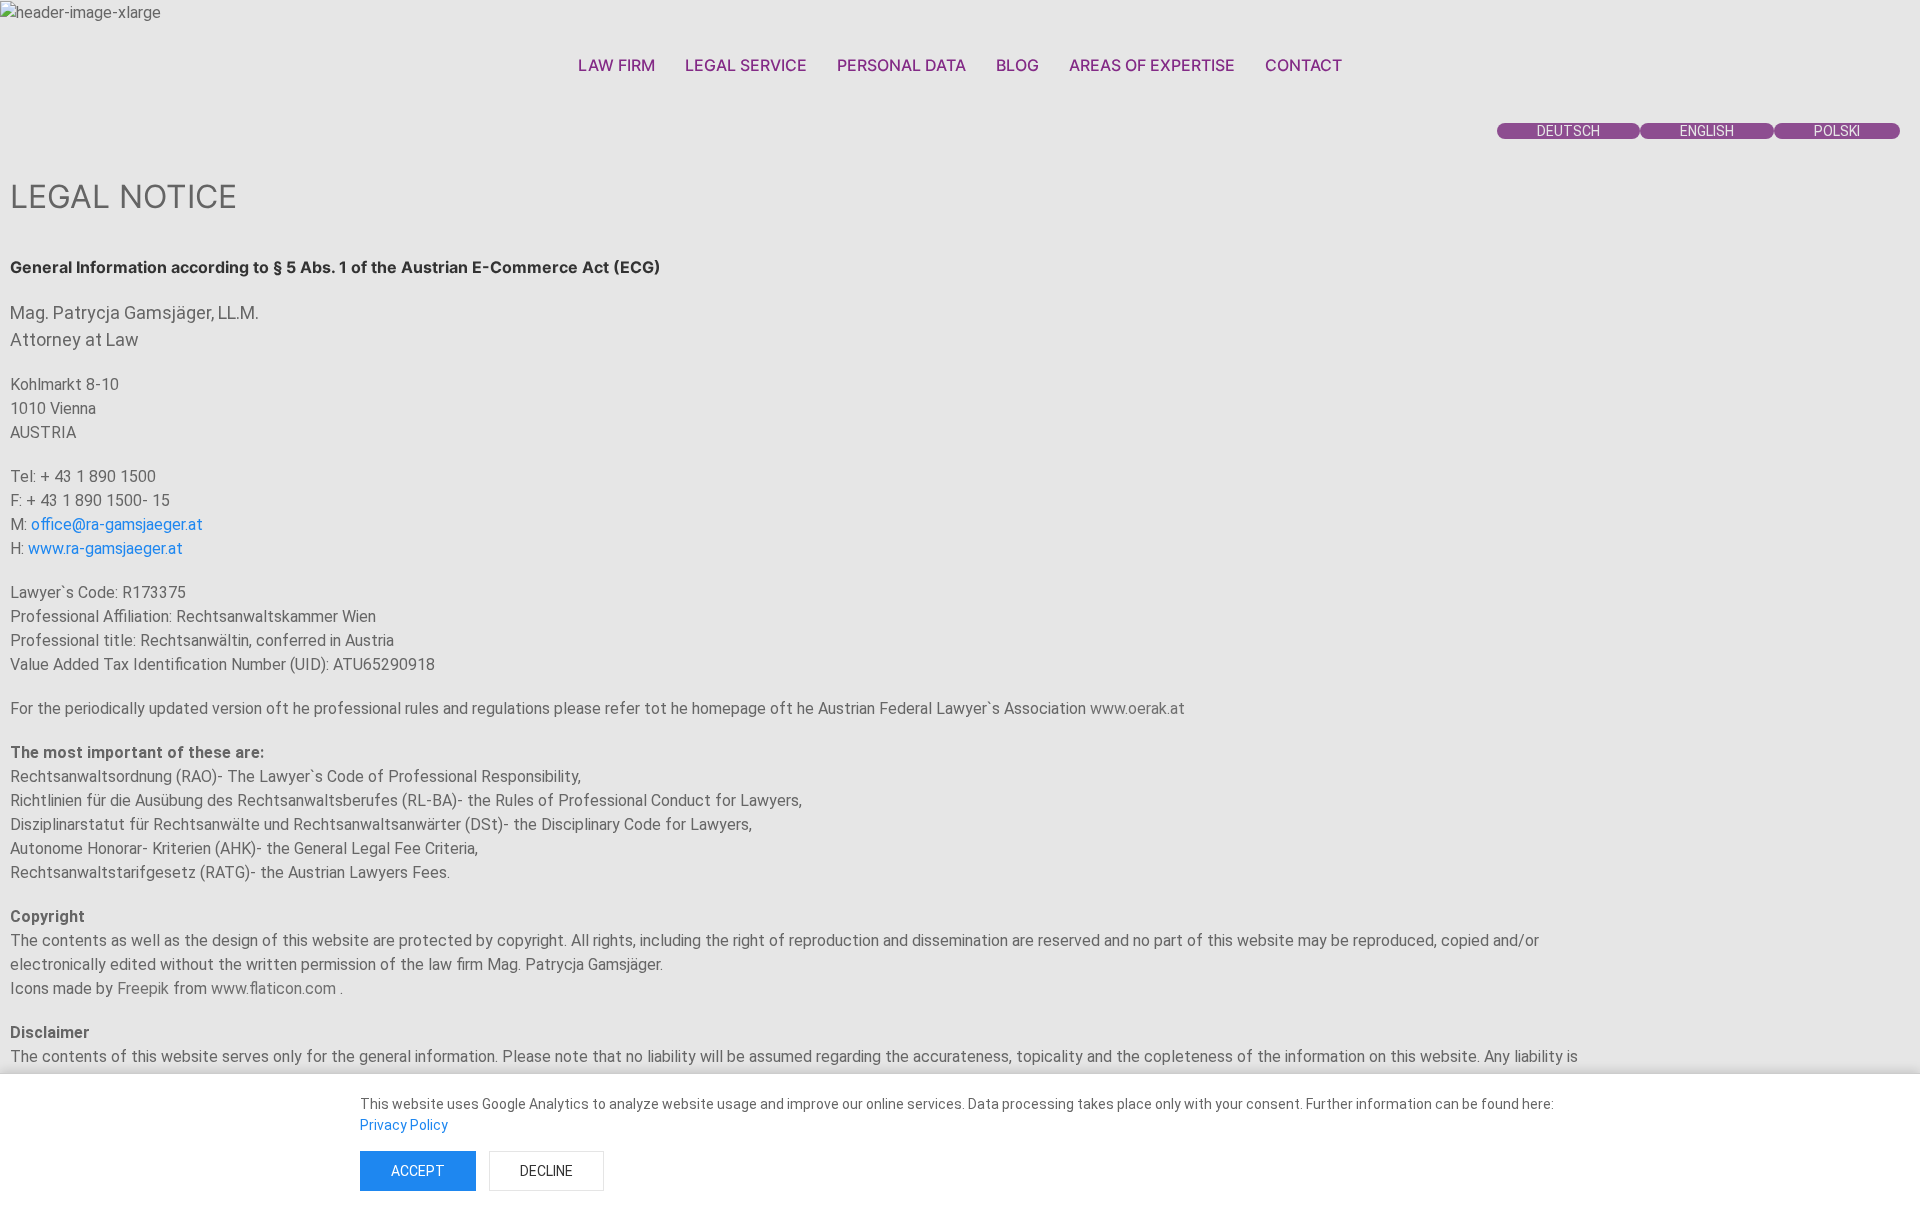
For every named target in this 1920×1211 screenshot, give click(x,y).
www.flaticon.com (275, 988)
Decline (546, 1171)
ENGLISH (1707, 131)
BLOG (1017, 65)
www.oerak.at (1137, 708)
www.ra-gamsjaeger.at (105, 548)
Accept (418, 1171)
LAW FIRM (616, 65)
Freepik (143, 988)
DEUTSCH (1568, 131)
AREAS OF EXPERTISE (1152, 65)
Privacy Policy (404, 1125)
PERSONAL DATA (901, 65)
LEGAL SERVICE (746, 65)
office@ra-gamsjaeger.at (117, 524)
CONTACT (1303, 65)
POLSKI (1837, 131)
